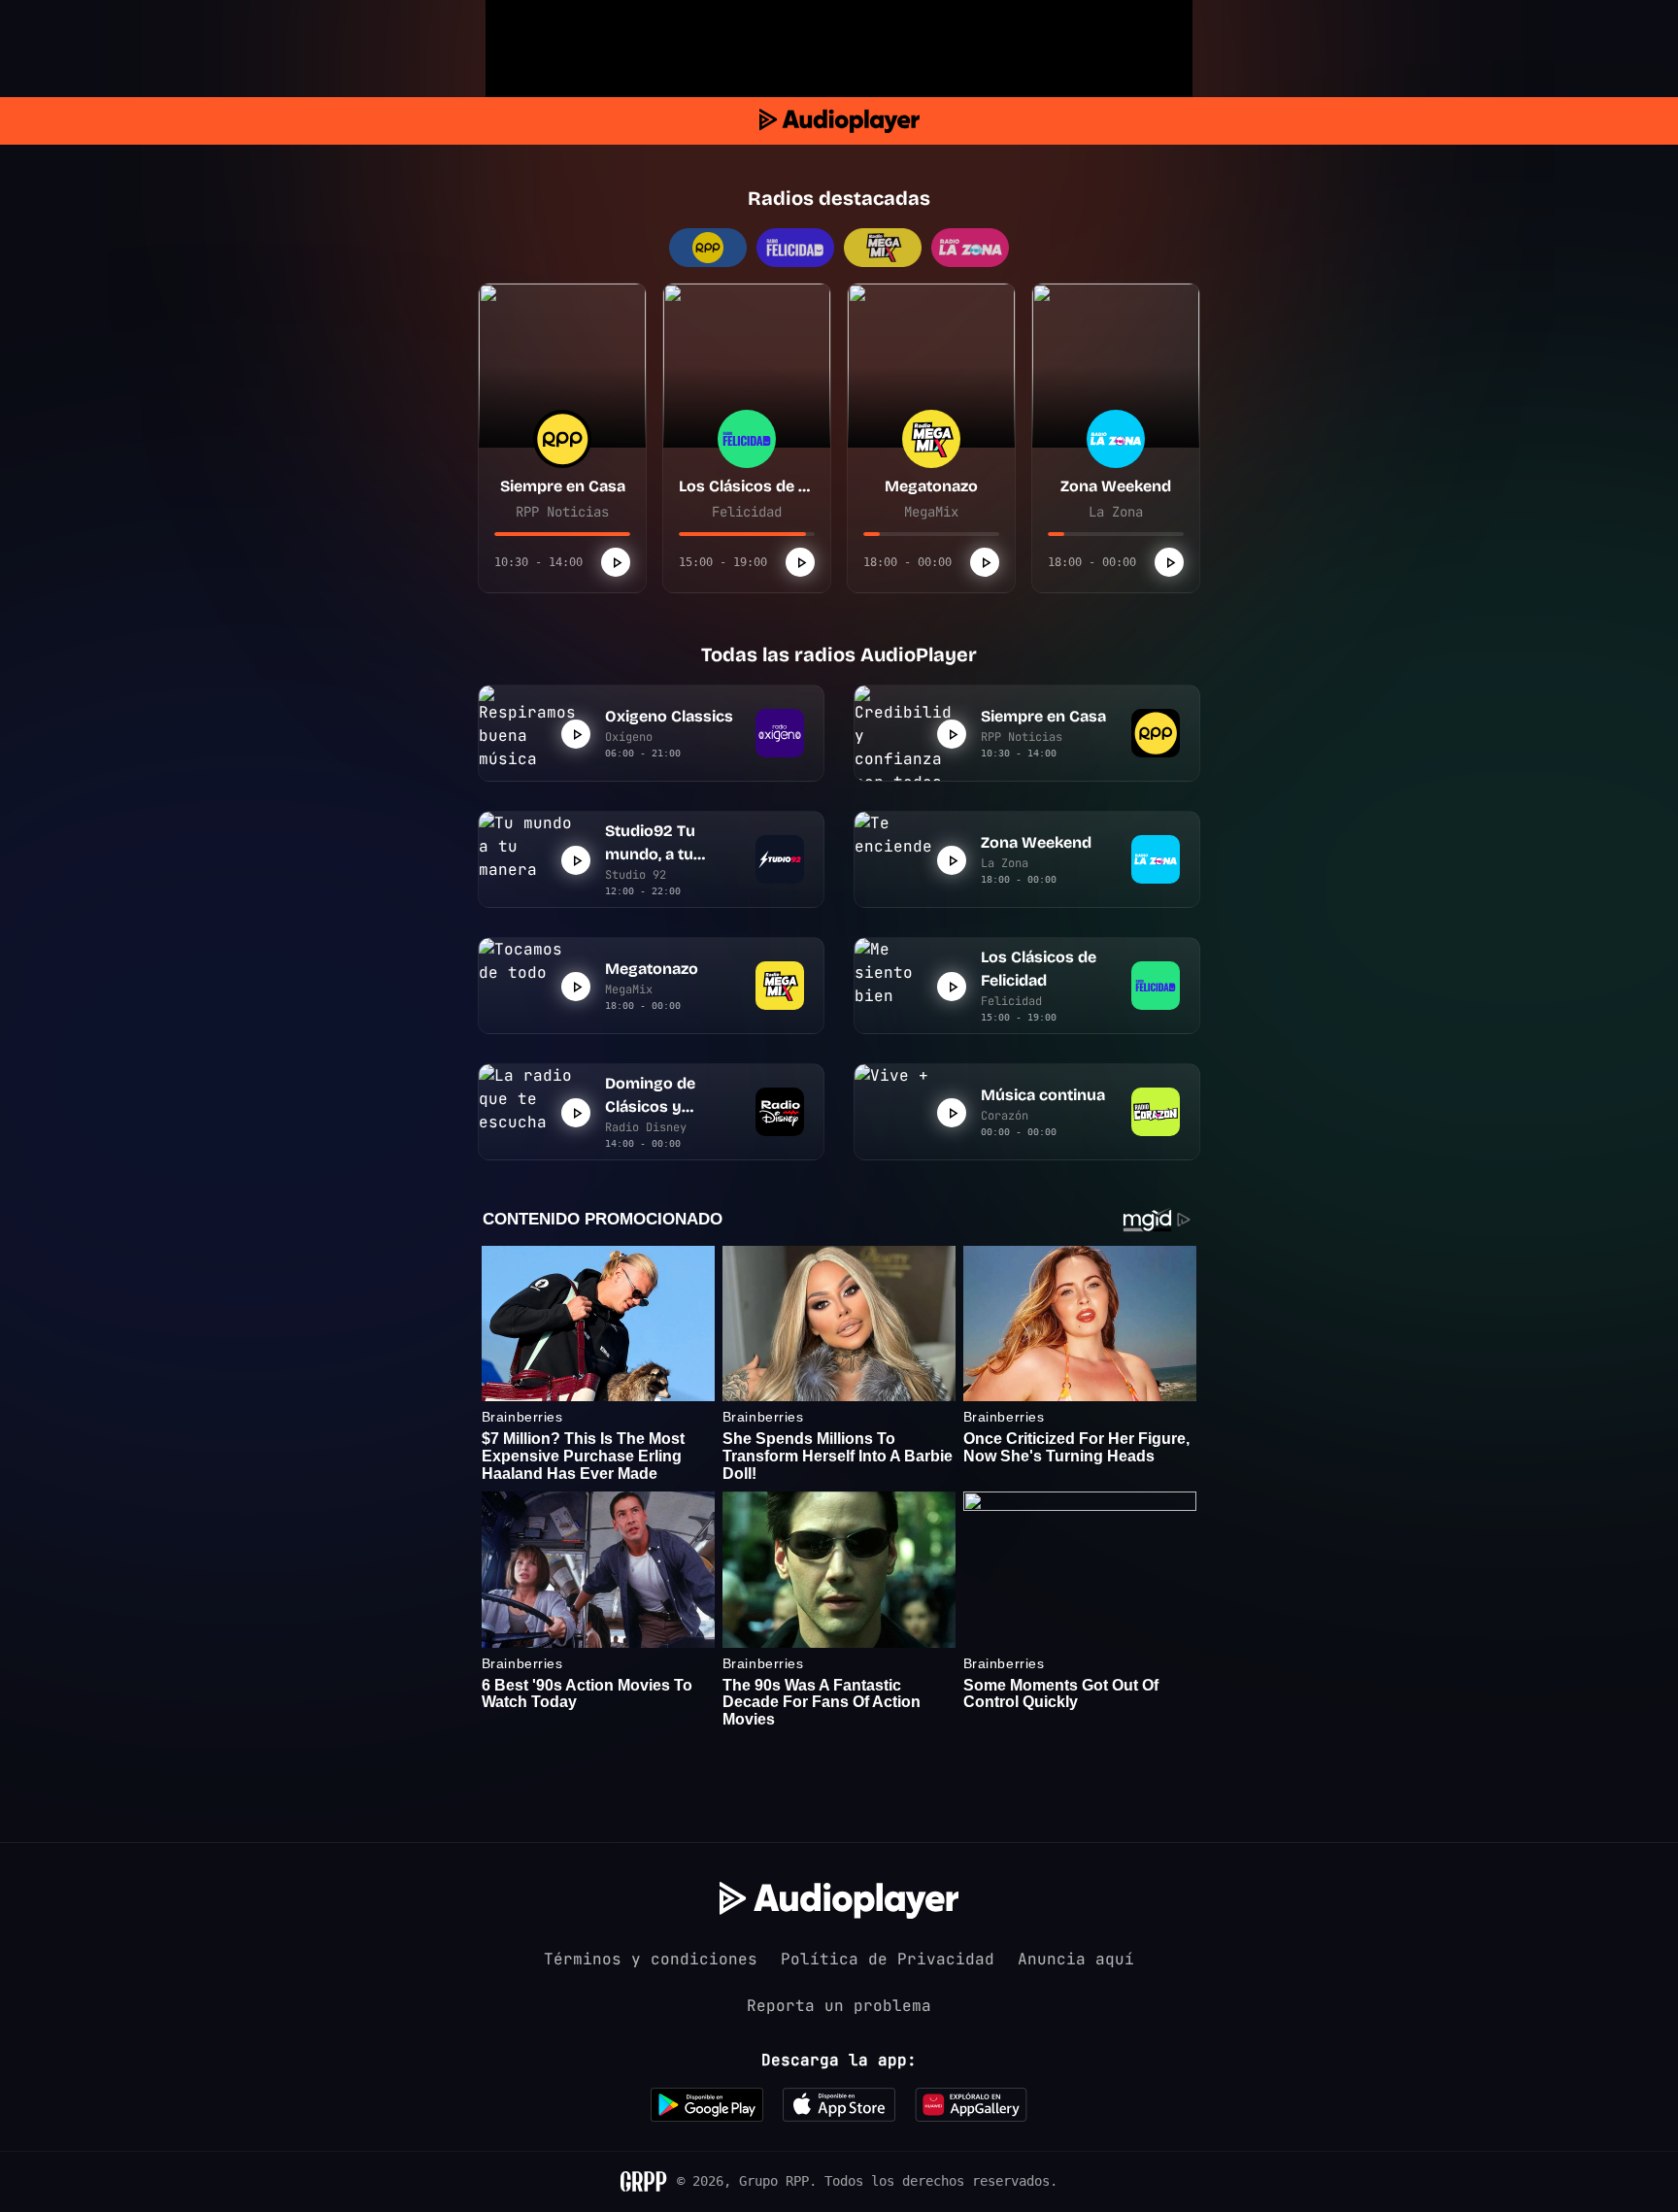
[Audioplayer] (839, 121)
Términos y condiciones (651, 1959)
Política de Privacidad (888, 1959)
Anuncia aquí (1076, 1959)
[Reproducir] (616, 562)
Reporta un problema (839, 2006)
